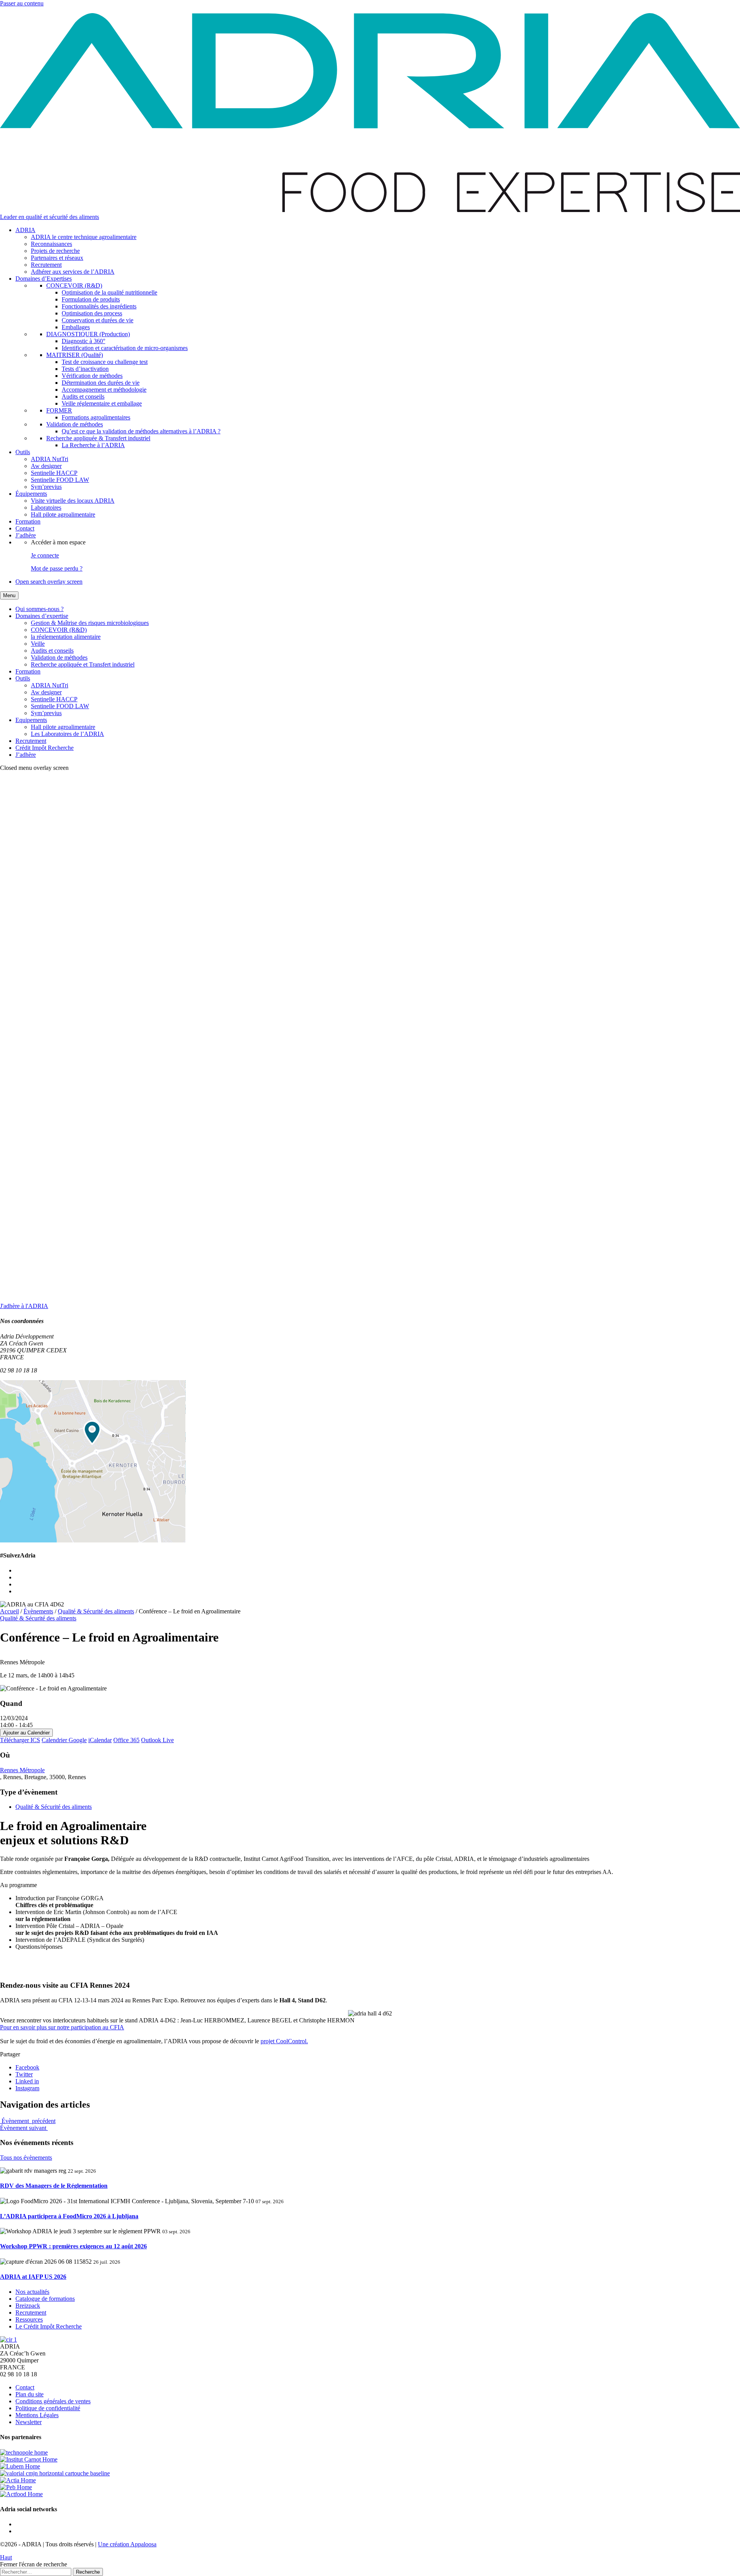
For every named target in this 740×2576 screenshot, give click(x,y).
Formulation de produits (91, 299)
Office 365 (126, 1740)
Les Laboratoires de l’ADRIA (67, 734)
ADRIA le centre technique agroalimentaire (84, 237)
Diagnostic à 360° (83, 341)
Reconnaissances (51, 244)
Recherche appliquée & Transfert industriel (98, 438)
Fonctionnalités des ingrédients (99, 306)
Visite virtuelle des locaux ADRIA (73, 501)
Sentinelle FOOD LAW (60, 480)
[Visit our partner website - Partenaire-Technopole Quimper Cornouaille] (24, 2452)
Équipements (31, 494)
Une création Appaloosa (127, 2544)
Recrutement (46, 265)
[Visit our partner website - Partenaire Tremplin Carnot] (29, 2459)
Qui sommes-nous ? (40, 609)
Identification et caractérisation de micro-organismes (125, 348)
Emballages (76, 327)
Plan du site (29, 2394)
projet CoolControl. (284, 2041)
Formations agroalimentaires (96, 417)
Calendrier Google (64, 1740)
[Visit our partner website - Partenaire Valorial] (55, 2473)
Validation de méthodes (75, 424)
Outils (23, 452)
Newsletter (29, 2422)
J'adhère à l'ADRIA (24, 1306)
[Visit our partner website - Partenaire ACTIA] (18, 2480)
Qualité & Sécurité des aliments (38, 1618)
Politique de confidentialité (48, 2408)
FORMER (59, 410)
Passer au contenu (22, 3)
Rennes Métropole (22, 1770)
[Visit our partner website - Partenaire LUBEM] (20, 2466)
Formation (28, 521)
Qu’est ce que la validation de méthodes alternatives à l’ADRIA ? (141, 431)
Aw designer (46, 466)
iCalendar (100, 1740)
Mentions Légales (37, 2415)
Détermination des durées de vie (101, 383)
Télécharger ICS (20, 1740)
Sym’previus (46, 487)
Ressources (29, 2319)
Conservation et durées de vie (98, 320)
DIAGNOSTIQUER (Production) (88, 334)
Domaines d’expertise (42, 616)
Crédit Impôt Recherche (45, 748)
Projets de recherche (55, 251)
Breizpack (28, 2306)
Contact (25, 528)
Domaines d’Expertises (44, 279)
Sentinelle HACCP (54, 473)
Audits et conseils (83, 397)
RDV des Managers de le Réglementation (54, 2186)
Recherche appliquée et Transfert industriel (83, 664)
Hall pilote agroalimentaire (63, 514)
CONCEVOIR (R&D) (74, 285)
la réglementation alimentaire (66, 637)
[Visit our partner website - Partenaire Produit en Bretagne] (16, 2487)
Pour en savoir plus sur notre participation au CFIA (62, 2027)
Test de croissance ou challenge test (105, 362)
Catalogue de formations (45, 2299)
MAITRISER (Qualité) (75, 355)
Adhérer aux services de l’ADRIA (73, 272)
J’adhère (26, 535)
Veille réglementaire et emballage (102, 403)
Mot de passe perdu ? (57, 568)
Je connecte (45, 555)
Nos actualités (32, 2292)
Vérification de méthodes (92, 376)
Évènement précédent (28, 2121)
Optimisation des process (92, 313)
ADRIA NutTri (50, 459)
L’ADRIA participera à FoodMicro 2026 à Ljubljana (69, 2216)
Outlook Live (157, 1740)
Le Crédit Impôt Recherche (49, 2326)
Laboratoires (46, 508)
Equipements (31, 720)
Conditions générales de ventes (53, 2401)
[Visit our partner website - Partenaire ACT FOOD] (21, 2494)
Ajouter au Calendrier (26, 1733)
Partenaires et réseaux (57, 258)
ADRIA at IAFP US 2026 (33, 2277)
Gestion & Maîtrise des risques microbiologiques (90, 623)
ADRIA (25, 230)
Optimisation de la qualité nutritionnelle (109, 292)
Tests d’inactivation (85, 369)
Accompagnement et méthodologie (104, 390)
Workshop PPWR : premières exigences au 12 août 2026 (73, 2246)
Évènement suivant (24, 2128)
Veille (38, 644)
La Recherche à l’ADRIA (93, 445)
